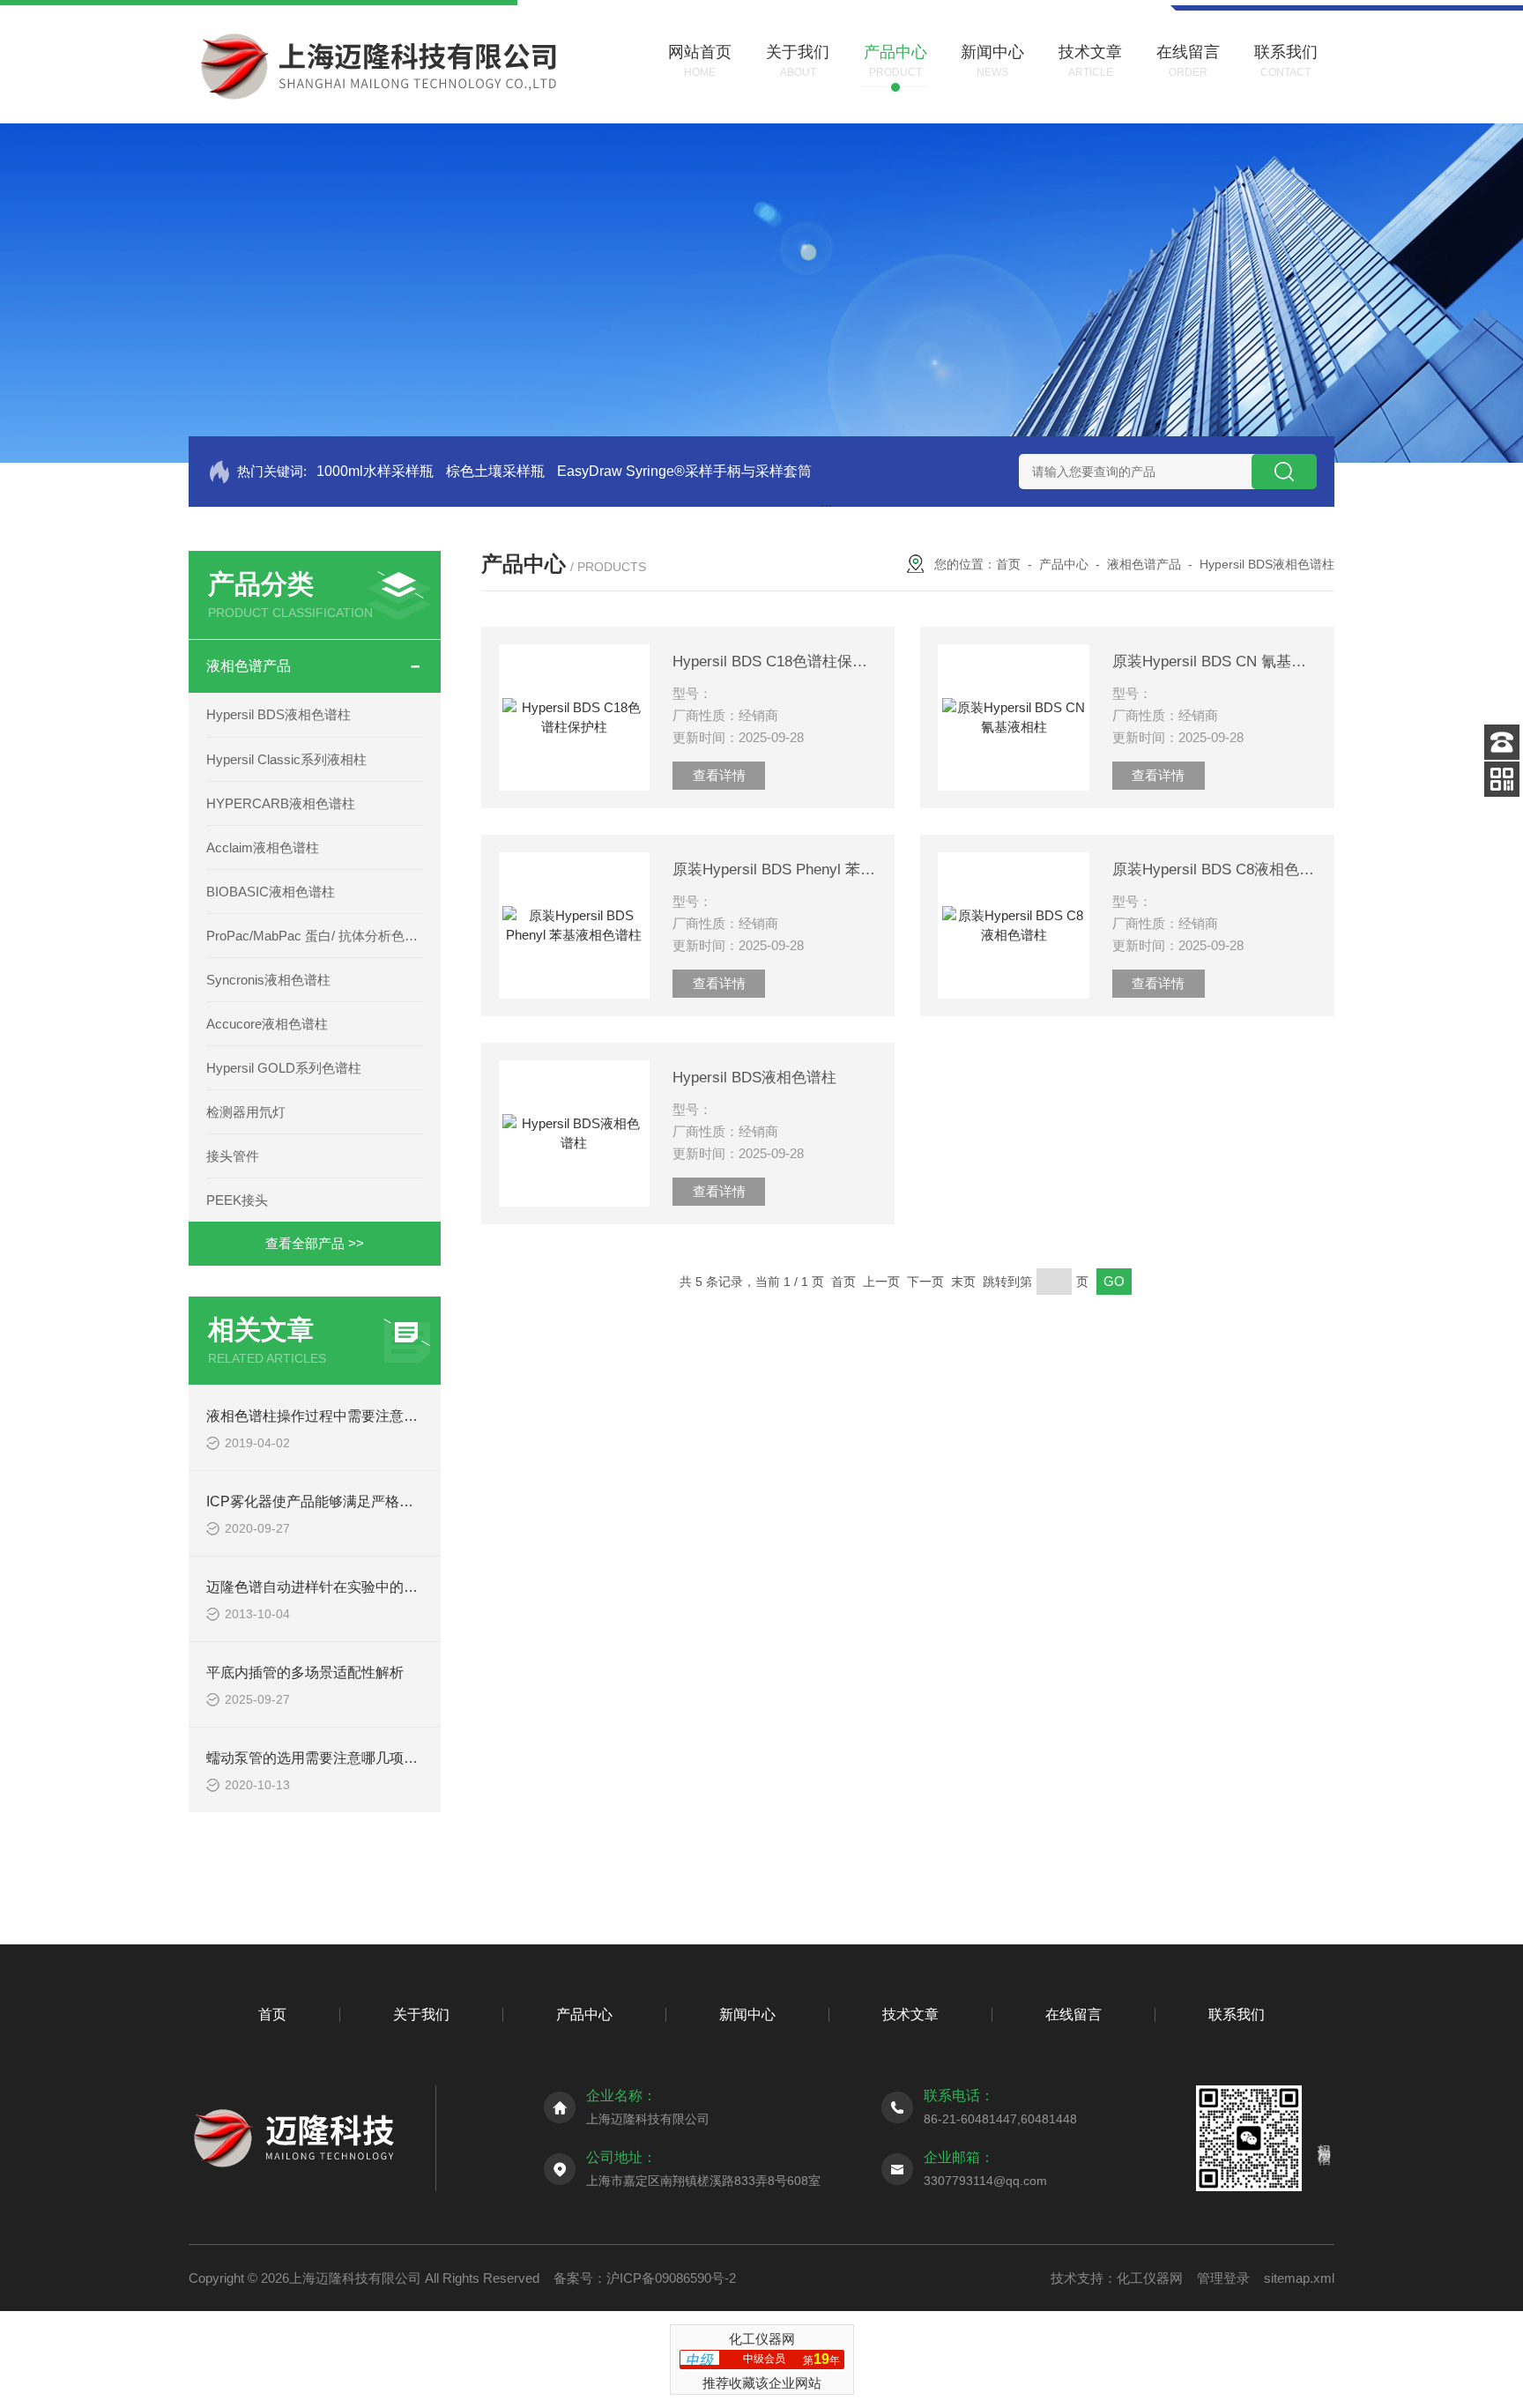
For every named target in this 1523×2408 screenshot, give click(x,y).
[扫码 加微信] (1502, 779)
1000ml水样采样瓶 (375, 471)
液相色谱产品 (249, 666)
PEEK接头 (237, 1200)
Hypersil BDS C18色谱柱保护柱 (775, 661)
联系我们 (1237, 2014)
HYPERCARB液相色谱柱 (281, 803)
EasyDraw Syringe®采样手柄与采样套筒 (684, 471)
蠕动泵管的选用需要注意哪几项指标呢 (326, 1758)
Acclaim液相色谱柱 (263, 847)
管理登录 (1223, 2278)
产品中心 (1064, 564)
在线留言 (1074, 2014)
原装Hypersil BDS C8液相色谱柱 (1215, 870)
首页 (1008, 564)
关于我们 (421, 2014)
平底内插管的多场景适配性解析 (305, 1672)
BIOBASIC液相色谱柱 (271, 892)
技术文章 (910, 2014)
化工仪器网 (1150, 2278)
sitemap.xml (1299, 2278)
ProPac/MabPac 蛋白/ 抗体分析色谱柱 (315, 936)
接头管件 (233, 1156)
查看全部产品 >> (315, 1243)
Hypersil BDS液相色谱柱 (279, 714)
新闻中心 (747, 2014)
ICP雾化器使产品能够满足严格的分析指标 (338, 1501)
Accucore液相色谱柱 (267, 1024)
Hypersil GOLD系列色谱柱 (284, 1068)
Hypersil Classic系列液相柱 (286, 759)
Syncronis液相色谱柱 (268, 980)
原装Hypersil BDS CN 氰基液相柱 (1215, 661)
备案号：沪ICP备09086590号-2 (645, 2278)
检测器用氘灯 (246, 1112)
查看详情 (719, 775)
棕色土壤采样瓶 (495, 471)
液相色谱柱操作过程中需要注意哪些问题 (333, 1416)
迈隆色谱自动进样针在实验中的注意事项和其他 (354, 1587)
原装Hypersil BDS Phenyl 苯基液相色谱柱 (775, 870)
